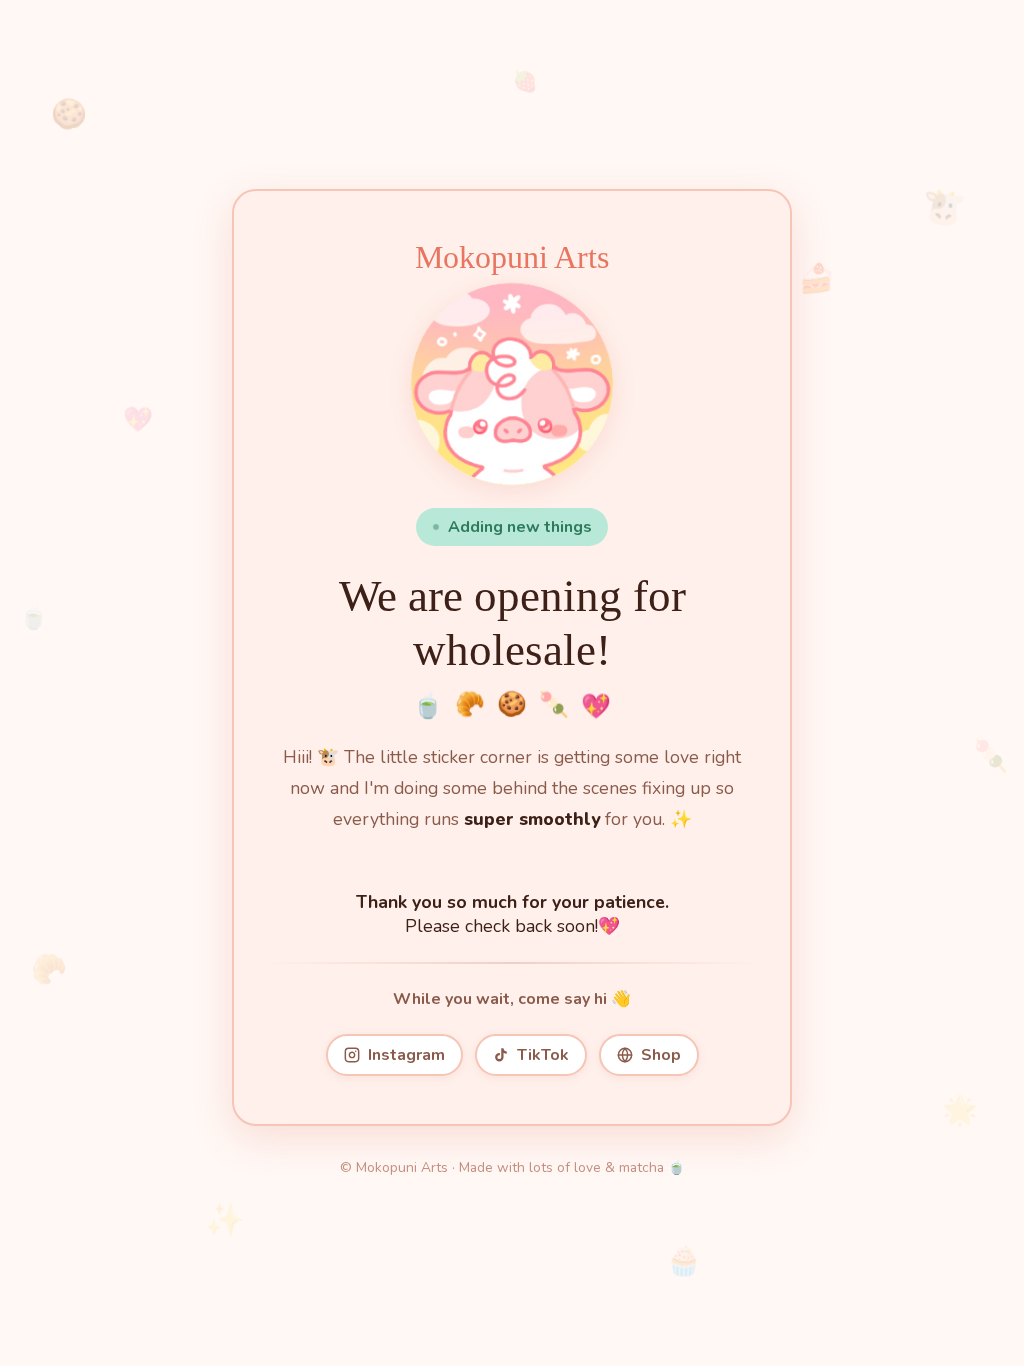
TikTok (543, 1055)
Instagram (406, 1055)
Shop (661, 1055)
